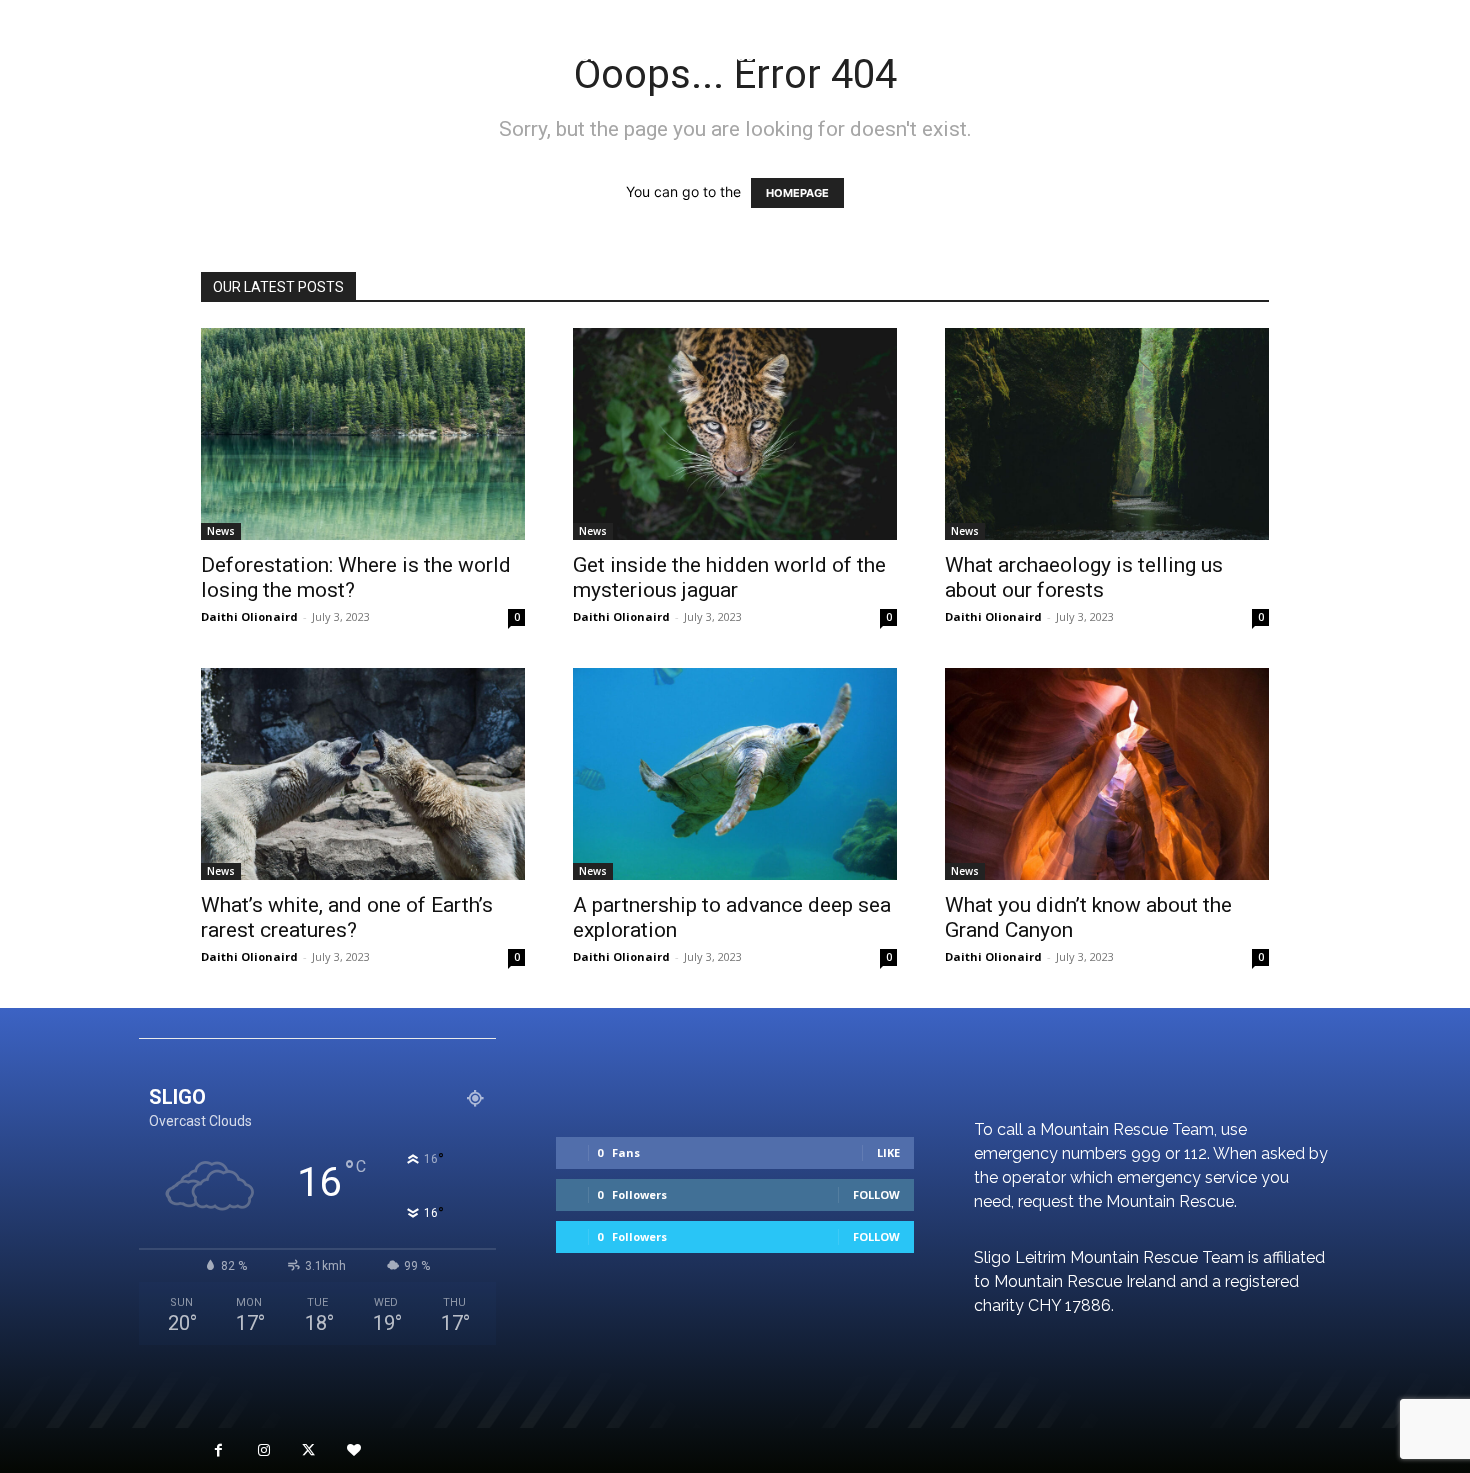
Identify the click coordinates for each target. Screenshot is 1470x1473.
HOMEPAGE (797, 193)
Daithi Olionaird (249, 616)
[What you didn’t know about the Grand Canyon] (1107, 774)
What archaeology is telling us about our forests (1084, 577)
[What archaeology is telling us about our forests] (1107, 434)
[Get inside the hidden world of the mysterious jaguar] (735, 434)
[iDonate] (353, 1450)
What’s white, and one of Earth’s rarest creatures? (347, 917)
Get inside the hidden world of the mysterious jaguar (729, 577)
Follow (876, 1194)
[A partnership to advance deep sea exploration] (735, 774)
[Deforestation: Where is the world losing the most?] (363, 434)
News (221, 531)
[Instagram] (263, 1450)
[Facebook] (218, 1450)
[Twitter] (308, 1450)
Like (888, 1152)
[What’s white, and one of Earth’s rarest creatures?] (363, 774)
